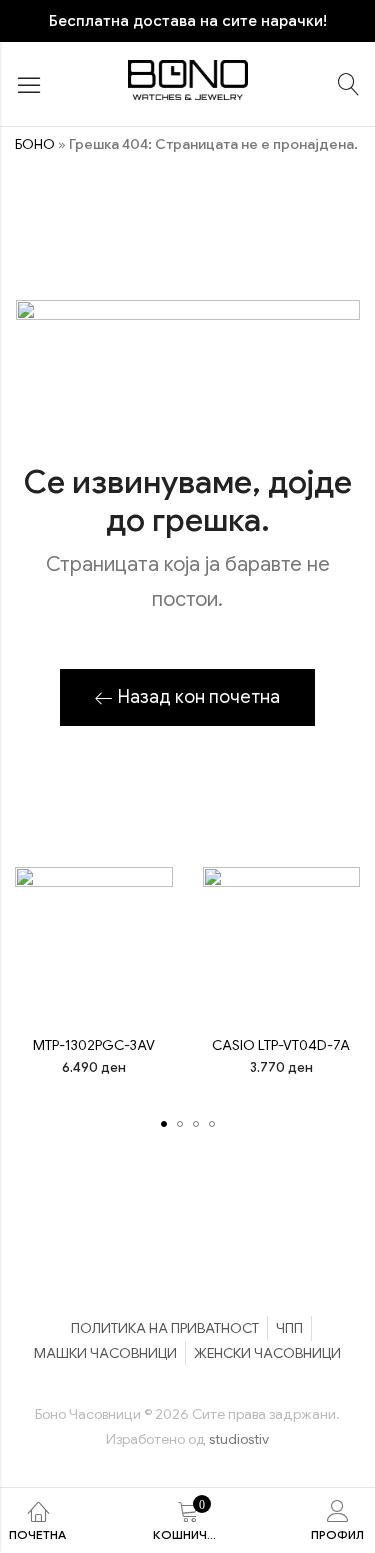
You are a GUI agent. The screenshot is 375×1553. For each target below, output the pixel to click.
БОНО (35, 144)
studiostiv (239, 1439)
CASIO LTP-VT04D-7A (281, 1045)
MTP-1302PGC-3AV (94, 1045)
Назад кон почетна (199, 697)
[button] (164, 1124)
